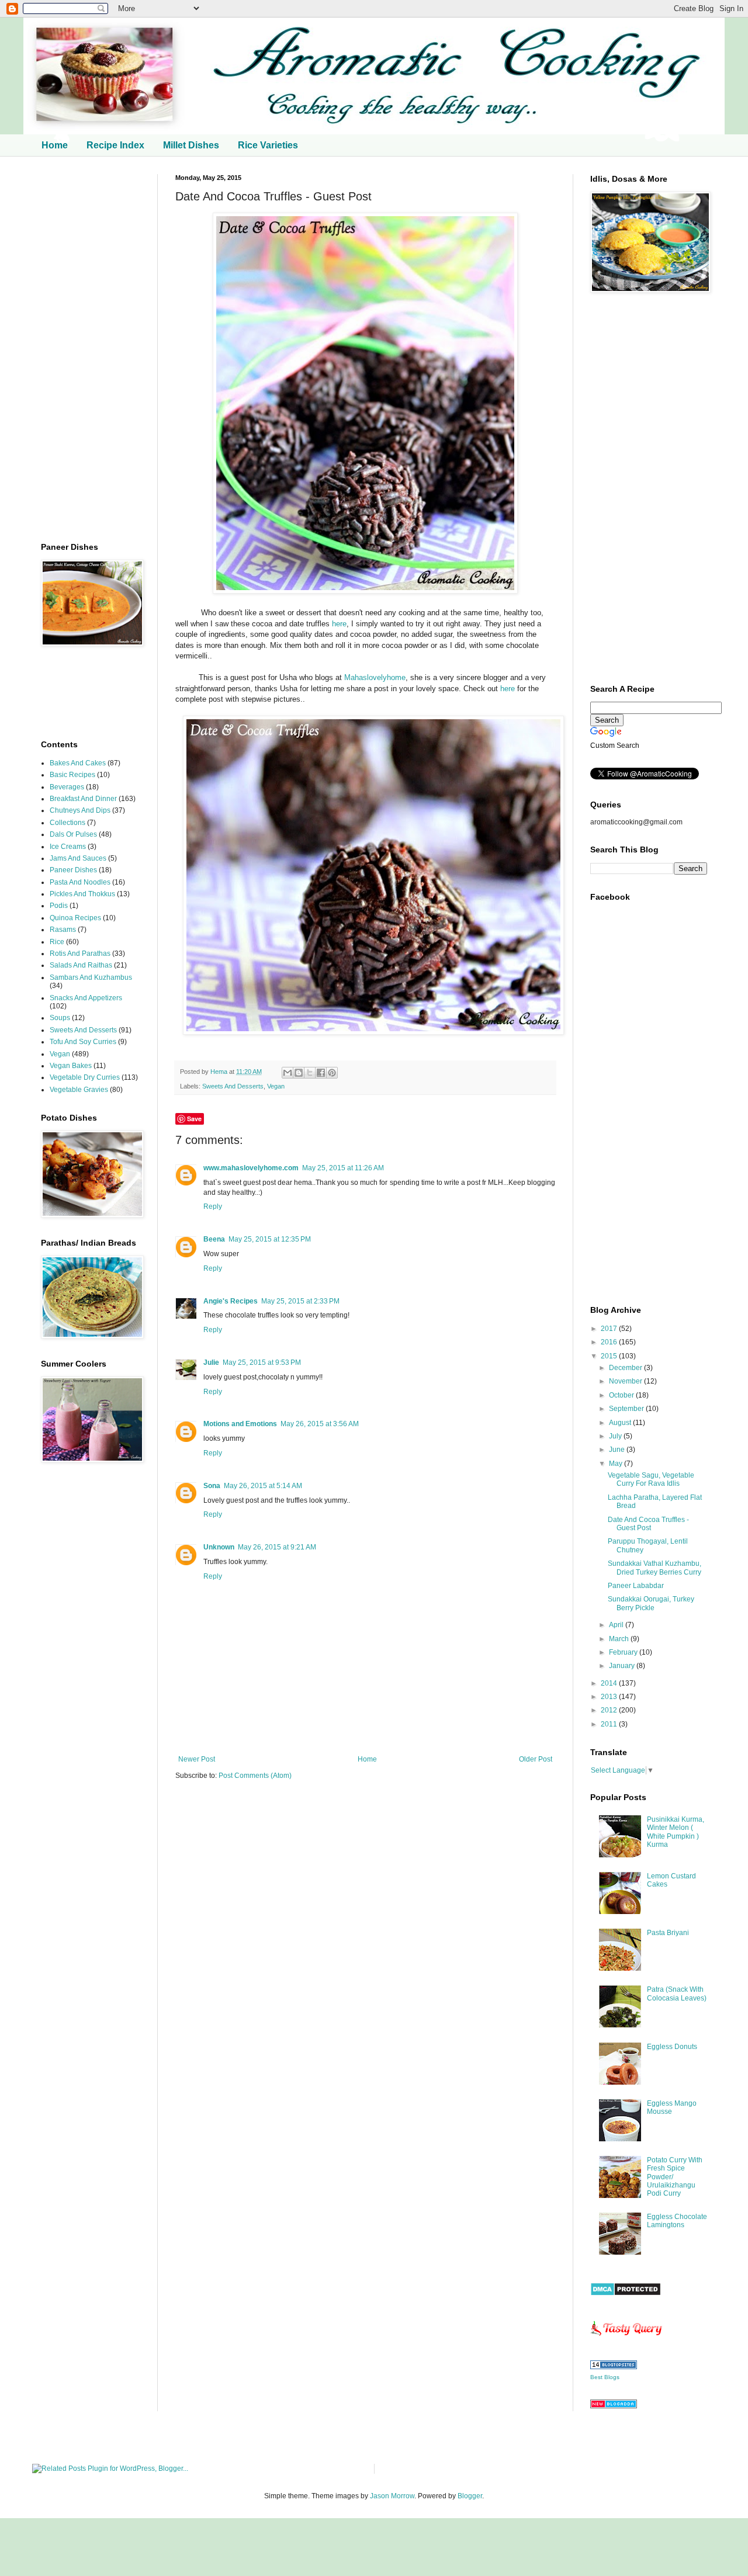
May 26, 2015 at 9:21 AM (277, 1547)
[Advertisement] (91, 349)
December (626, 1368)
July (616, 1436)
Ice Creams (68, 847)
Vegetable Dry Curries (85, 1077)
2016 (610, 1342)
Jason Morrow (392, 2496)
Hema (220, 1072)
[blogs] (614, 2367)
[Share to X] (310, 1073)
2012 (610, 1710)
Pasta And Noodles (80, 882)
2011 (610, 1724)
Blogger (470, 2496)
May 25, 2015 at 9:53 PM (262, 1362)
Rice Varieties (268, 145)
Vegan (276, 1086)
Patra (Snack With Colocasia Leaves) (677, 1993)
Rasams (63, 930)
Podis (59, 906)
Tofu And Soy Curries (83, 1042)
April (617, 1625)
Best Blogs (605, 2377)
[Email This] (288, 1073)
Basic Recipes (72, 775)
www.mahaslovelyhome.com (251, 1168)
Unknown (219, 1547)
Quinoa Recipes (75, 918)
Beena (214, 1239)
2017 (610, 1329)
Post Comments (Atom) (255, 1776)
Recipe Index (115, 145)
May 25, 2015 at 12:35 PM (270, 1239)
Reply (213, 1206)
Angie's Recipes (231, 1301)
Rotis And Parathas (80, 954)
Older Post (536, 1759)
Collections (67, 823)
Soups (60, 1018)
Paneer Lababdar (636, 1586)
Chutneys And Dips (80, 810)
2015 (610, 1356)
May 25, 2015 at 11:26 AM (343, 1168)
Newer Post (197, 1759)
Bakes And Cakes (78, 763)
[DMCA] (626, 2294)
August (621, 1423)
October (622, 1395)
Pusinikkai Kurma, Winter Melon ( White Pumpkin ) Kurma (676, 1832)
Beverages (67, 787)
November (626, 1381)
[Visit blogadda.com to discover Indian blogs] (614, 2406)
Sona (212, 1486)
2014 (610, 1683)
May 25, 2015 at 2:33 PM (300, 1301)
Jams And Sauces (78, 858)
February (624, 1652)
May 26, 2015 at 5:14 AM (263, 1486)
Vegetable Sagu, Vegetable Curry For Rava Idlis (651, 1479)
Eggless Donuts (672, 2047)
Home (55, 145)
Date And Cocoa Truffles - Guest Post (648, 1524)
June (618, 1450)
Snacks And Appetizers (86, 998)
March (620, 1639)
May (617, 1464)
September (627, 1409)
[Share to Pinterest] (332, 1073)
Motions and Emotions (240, 1424)
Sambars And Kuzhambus (91, 977)
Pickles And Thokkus (82, 894)
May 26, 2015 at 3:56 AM (320, 1424)
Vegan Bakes (71, 1066)
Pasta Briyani (668, 1933)
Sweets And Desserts (233, 1086)
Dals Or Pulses (73, 834)
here (339, 624)
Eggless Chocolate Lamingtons (677, 2221)
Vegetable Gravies (79, 1090)
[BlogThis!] (299, 1073)
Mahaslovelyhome (375, 677)
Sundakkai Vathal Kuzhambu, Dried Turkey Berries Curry (654, 1568)
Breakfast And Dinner (83, 799)
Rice (57, 942)
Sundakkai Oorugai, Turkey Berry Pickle (651, 1603)
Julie (211, 1362)
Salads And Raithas (81, 965)
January (623, 1666)
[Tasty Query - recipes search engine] (627, 2338)
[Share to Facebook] (321, 1073)
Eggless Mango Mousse (672, 2107)
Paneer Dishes (73, 870)
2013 (610, 1697)
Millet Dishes (191, 145)
